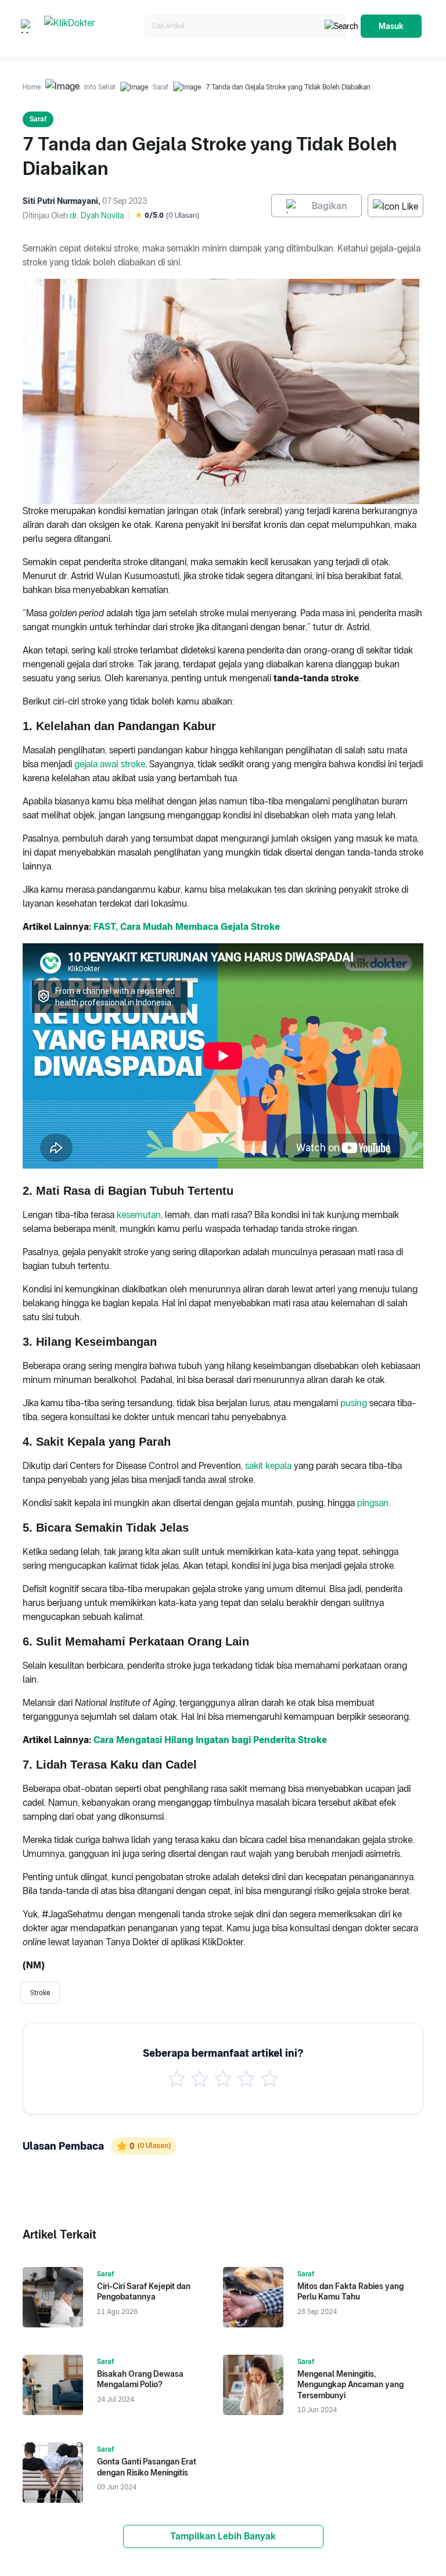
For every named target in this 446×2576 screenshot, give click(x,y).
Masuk (391, 26)
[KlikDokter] (92, 26)
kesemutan (139, 1215)
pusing (354, 1403)
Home (32, 87)
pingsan (373, 1503)
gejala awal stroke (110, 764)
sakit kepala (268, 1466)
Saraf (161, 87)
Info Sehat (100, 87)
